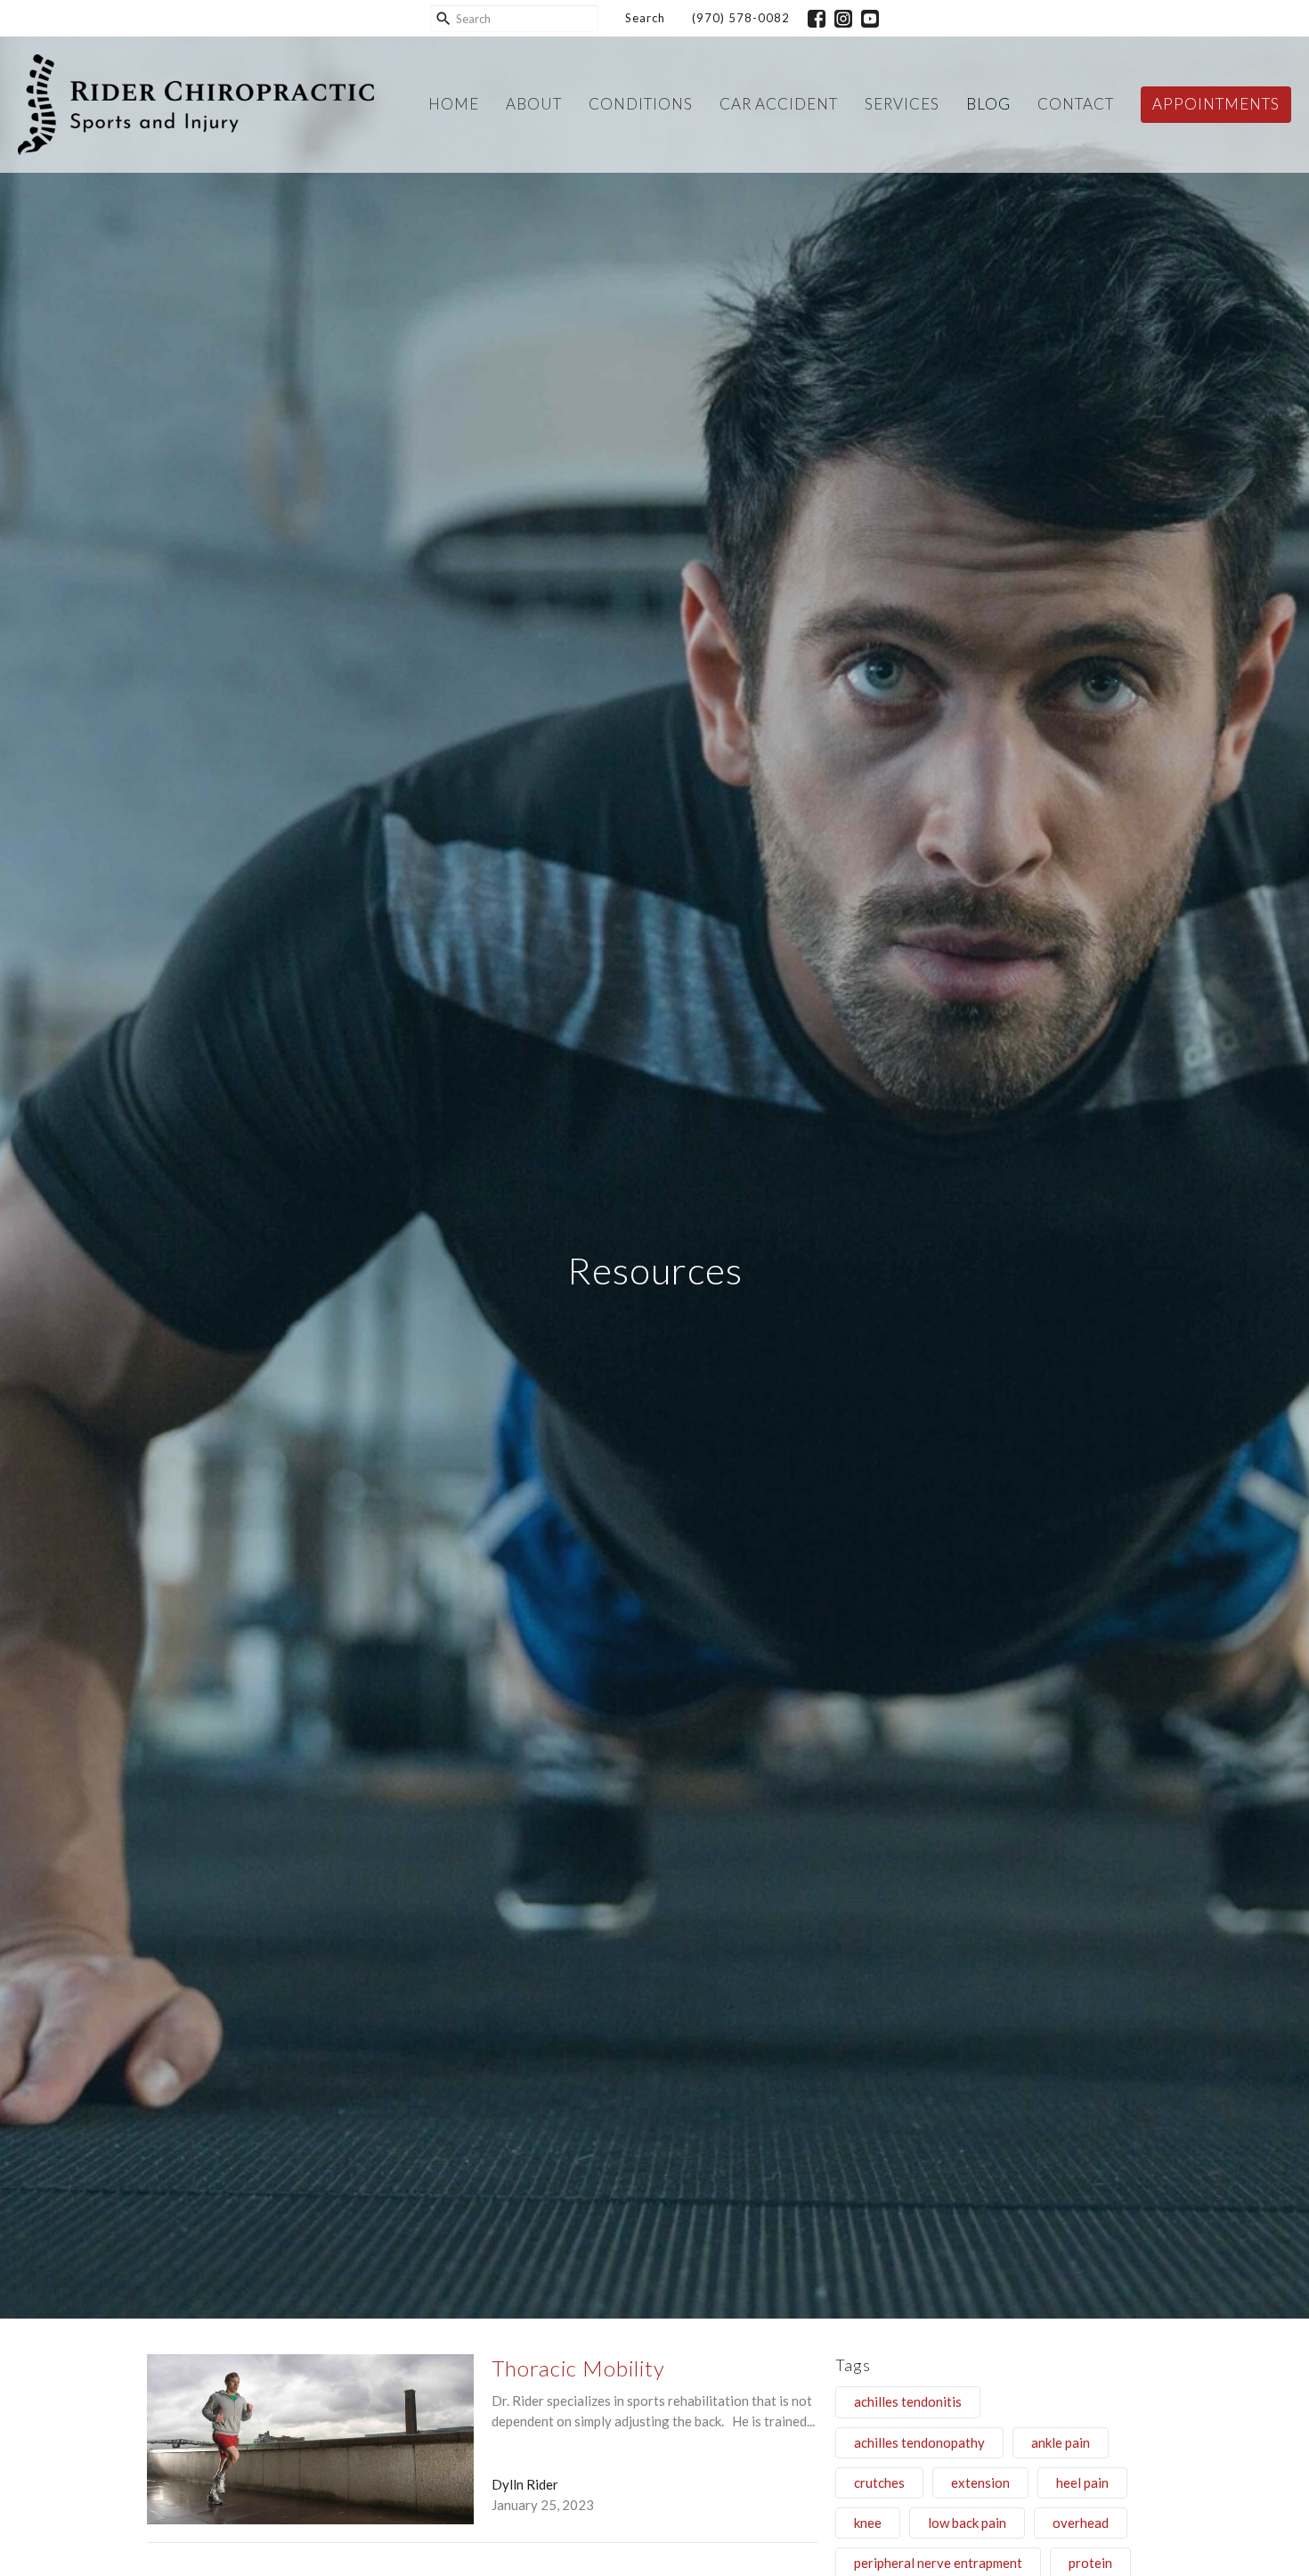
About (534, 104)
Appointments (1216, 104)
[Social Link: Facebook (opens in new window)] (817, 19)
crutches (879, 2482)
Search (645, 18)
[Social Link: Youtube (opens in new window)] (870, 19)
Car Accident (779, 104)
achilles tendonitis (908, 2401)
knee (868, 2523)
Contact (1076, 104)
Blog (988, 104)
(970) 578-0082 (741, 18)
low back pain (967, 2523)
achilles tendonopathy (919, 2442)
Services (902, 104)
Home (454, 104)
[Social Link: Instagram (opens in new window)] (843, 19)
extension (980, 2482)
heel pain (1082, 2482)
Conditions (641, 104)
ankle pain (1061, 2442)
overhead (1081, 2523)
